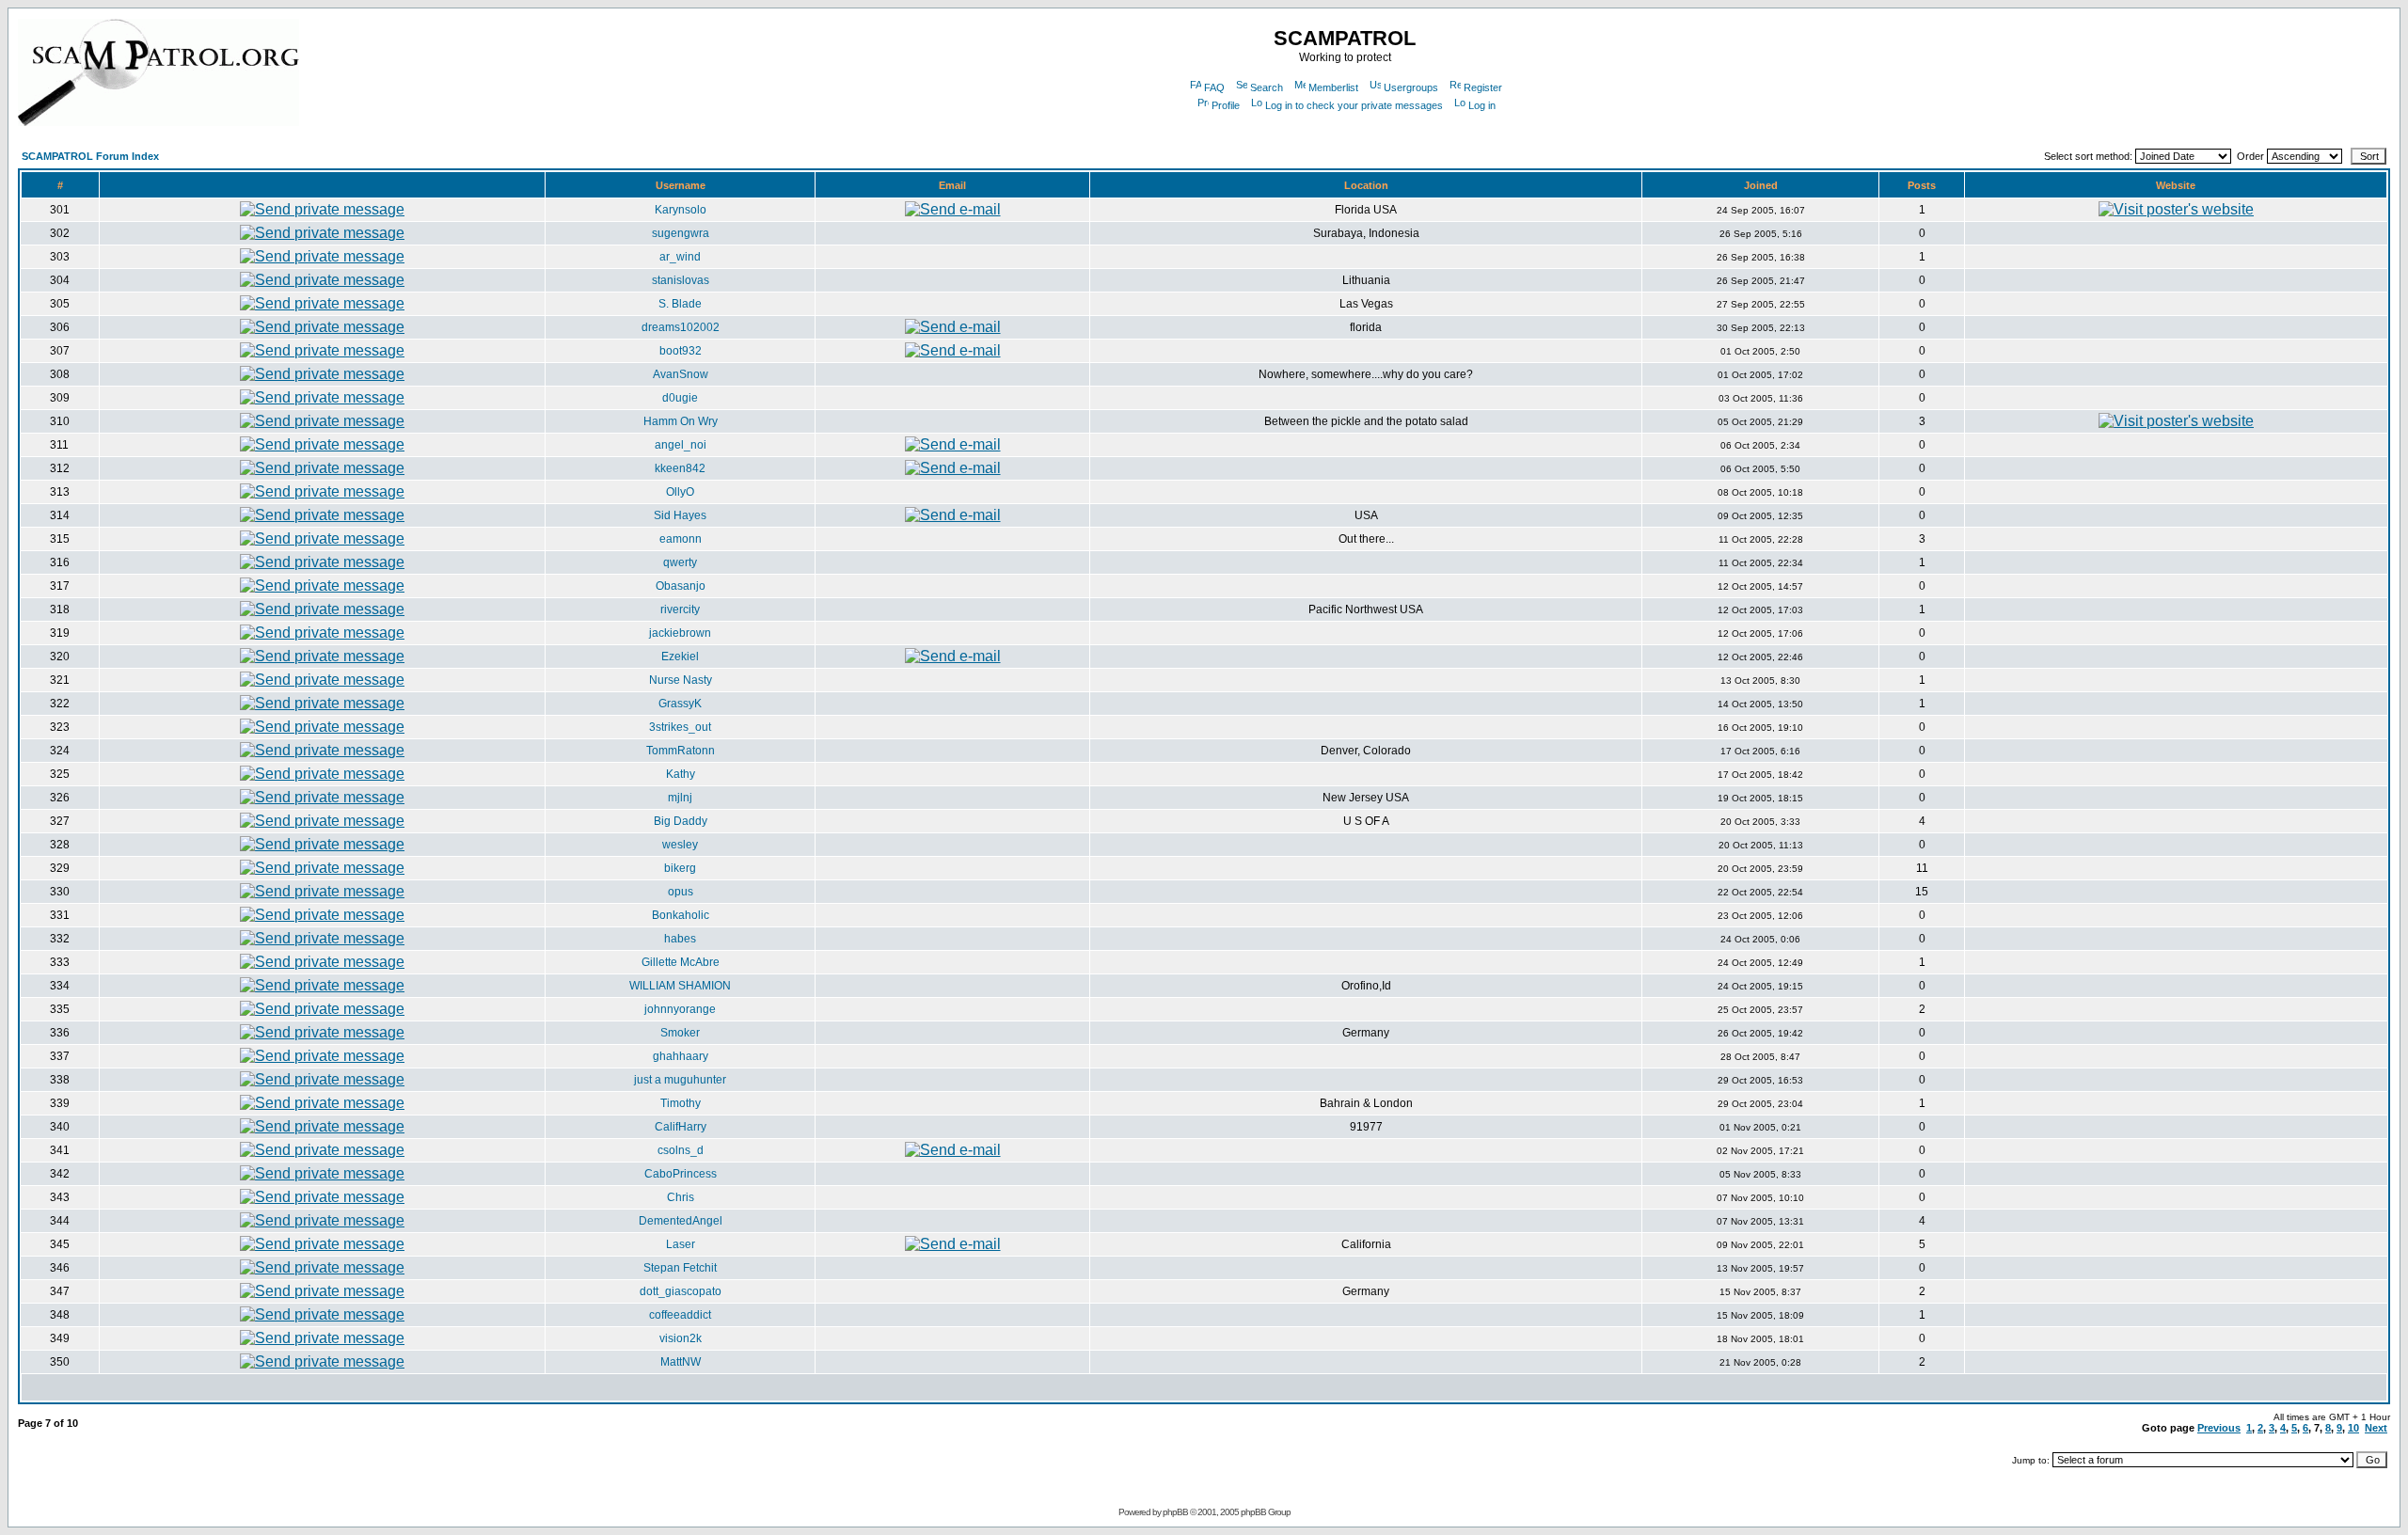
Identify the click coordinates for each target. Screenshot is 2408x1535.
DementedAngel (681, 1221)
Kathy (681, 774)
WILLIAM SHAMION (680, 986)
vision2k (681, 1338)
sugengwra (681, 233)
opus (681, 892)
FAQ (1214, 87)
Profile (1226, 105)
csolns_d (681, 1150)
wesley (680, 845)
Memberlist (1333, 87)
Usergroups (1411, 87)
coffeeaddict (680, 1315)
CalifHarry (681, 1127)
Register (1483, 87)
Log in (1482, 105)
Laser (681, 1244)
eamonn (681, 539)
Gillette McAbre (681, 962)
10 (2353, 1428)
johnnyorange (680, 1009)
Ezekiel (680, 657)
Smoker (680, 1033)
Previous (2219, 1428)
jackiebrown (680, 633)
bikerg (680, 868)
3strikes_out (680, 727)
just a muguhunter (680, 1080)
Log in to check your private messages (1354, 105)
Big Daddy (681, 821)
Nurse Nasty (681, 680)
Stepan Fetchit (680, 1268)
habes (680, 939)
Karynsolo (681, 210)
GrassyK (680, 704)
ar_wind (680, 257)
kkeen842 (680, 468)
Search (1267, 87)
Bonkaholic (681, 915)
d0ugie (680, 398)
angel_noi (681, 445)
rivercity (680, 609)
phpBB (1175, 1512)
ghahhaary (681, 1056)
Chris (681, 1197)
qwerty (680, 562)
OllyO (680, 492)
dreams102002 (681, 327)
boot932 (681, 351)
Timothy (681, 1103)
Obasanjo (681, 586)
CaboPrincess (681, 1174)
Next (2376, 1428)
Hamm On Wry (681, 421)
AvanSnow (681, 374)
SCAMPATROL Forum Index (90, 156)
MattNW (681, 1362)
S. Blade (680, 304)
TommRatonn (681, 751)
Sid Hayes (680, 515)
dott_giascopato (681, 1291)
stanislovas (681, 280)
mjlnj (680, 798)
